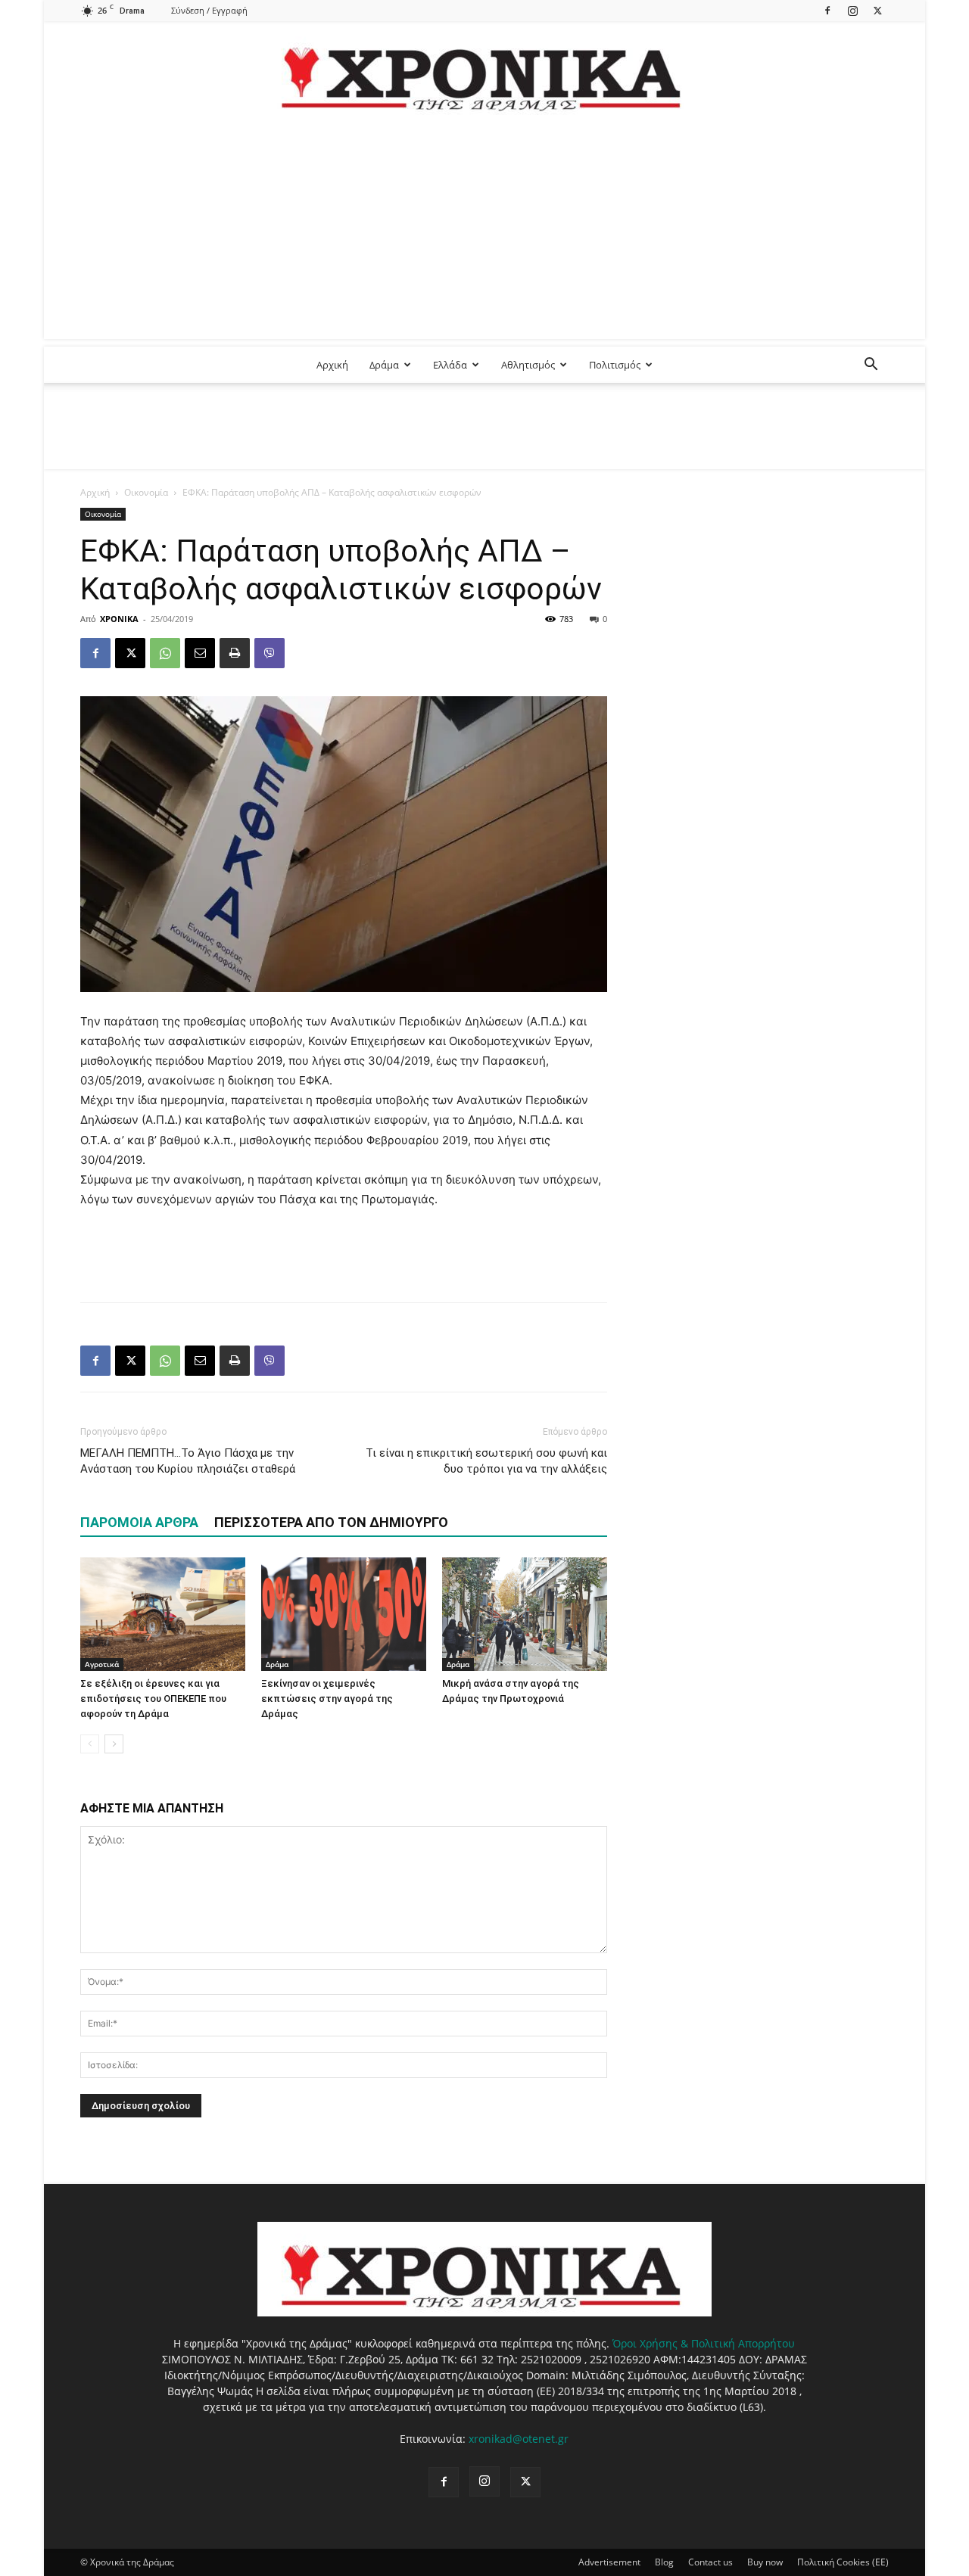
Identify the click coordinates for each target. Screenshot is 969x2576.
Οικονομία (146, 492)
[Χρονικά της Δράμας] (484, 72)
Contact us (710, 2562)
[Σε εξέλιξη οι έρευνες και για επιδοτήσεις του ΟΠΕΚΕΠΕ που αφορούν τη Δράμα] (163, 1614)
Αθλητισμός (528, 365)
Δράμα (384, 365)
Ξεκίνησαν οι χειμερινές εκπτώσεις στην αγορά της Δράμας (327, 1699)
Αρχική (332, 365)
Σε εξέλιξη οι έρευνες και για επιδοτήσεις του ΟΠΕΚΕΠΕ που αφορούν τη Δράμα (153, 1699)
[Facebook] (827, 10)
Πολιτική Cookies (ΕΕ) (843, 2562)
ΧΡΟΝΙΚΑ (119, 619)
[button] (871, 366)
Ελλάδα (450, 365)
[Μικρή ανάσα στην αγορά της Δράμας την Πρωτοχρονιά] (525, 1614)
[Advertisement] (484, 233)
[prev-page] (90, 1744)
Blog (664, 2562)
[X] (877, 10)
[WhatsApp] (165, 653)
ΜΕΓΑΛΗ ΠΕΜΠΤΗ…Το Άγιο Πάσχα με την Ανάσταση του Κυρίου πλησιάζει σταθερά (188, 1461)
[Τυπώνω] (235, 653)
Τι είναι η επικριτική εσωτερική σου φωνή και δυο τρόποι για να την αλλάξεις (486, 1461)
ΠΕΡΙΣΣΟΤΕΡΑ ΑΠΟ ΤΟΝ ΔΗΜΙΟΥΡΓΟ (331, 1522)
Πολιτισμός (615, 365)
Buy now (765, 2562)
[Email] (200, 653)
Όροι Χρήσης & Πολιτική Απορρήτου (704, 2343)
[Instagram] (852, 10)
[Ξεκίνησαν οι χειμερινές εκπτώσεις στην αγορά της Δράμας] (344, 1614)
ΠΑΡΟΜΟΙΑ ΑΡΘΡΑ (139, 1522)
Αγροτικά (102, 1664)
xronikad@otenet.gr (519, 2439)
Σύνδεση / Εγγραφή (209, 10)
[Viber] (270, 653)
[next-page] (114, 1744)
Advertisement (609, 2562)
